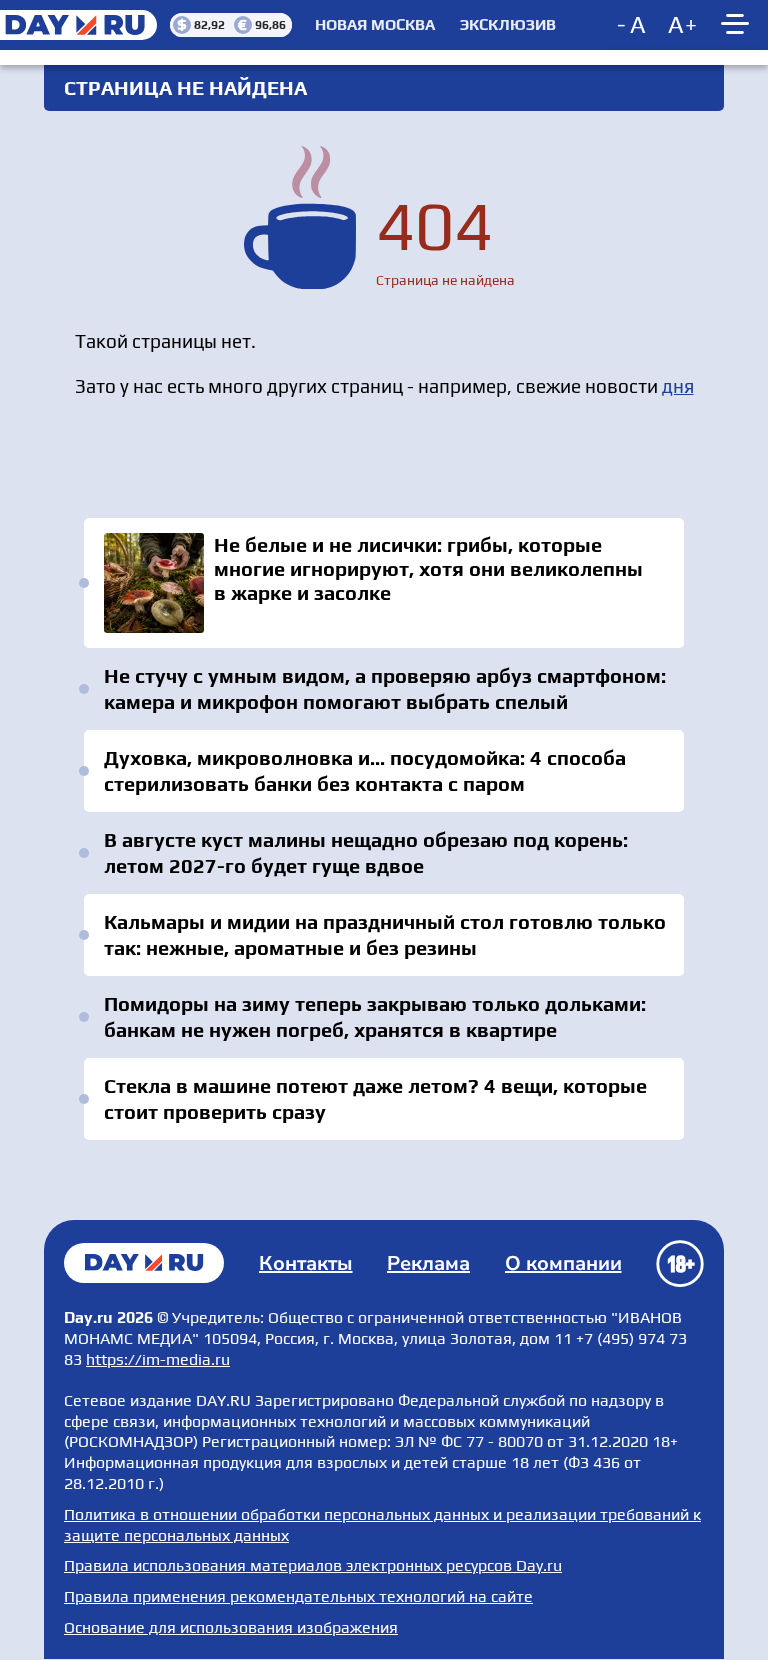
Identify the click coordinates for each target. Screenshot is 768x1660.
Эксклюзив (508, 25)
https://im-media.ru (158, 1359)
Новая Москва (375, 25)
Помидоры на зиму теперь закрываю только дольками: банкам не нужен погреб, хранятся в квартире (375, 1016)
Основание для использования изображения (231, 1627)
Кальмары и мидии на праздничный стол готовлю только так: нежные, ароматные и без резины (385, 934)
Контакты (306, 1263)
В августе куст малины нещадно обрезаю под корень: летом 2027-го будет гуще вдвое (366, 852)
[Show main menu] (738, 25)
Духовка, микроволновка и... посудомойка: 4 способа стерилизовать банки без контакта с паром (365, 770)
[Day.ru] (85, 25)
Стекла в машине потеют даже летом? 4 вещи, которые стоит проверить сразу (375, 1098)
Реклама (428, 1263)
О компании (563, 1263)
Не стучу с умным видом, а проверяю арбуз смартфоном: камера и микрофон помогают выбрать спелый (385, 688)
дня (678, 386)
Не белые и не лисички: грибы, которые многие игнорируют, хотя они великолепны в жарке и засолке (384, 583)
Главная (144, 1263)
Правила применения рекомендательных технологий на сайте (298, 1596)
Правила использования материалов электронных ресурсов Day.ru (313, 1565)
